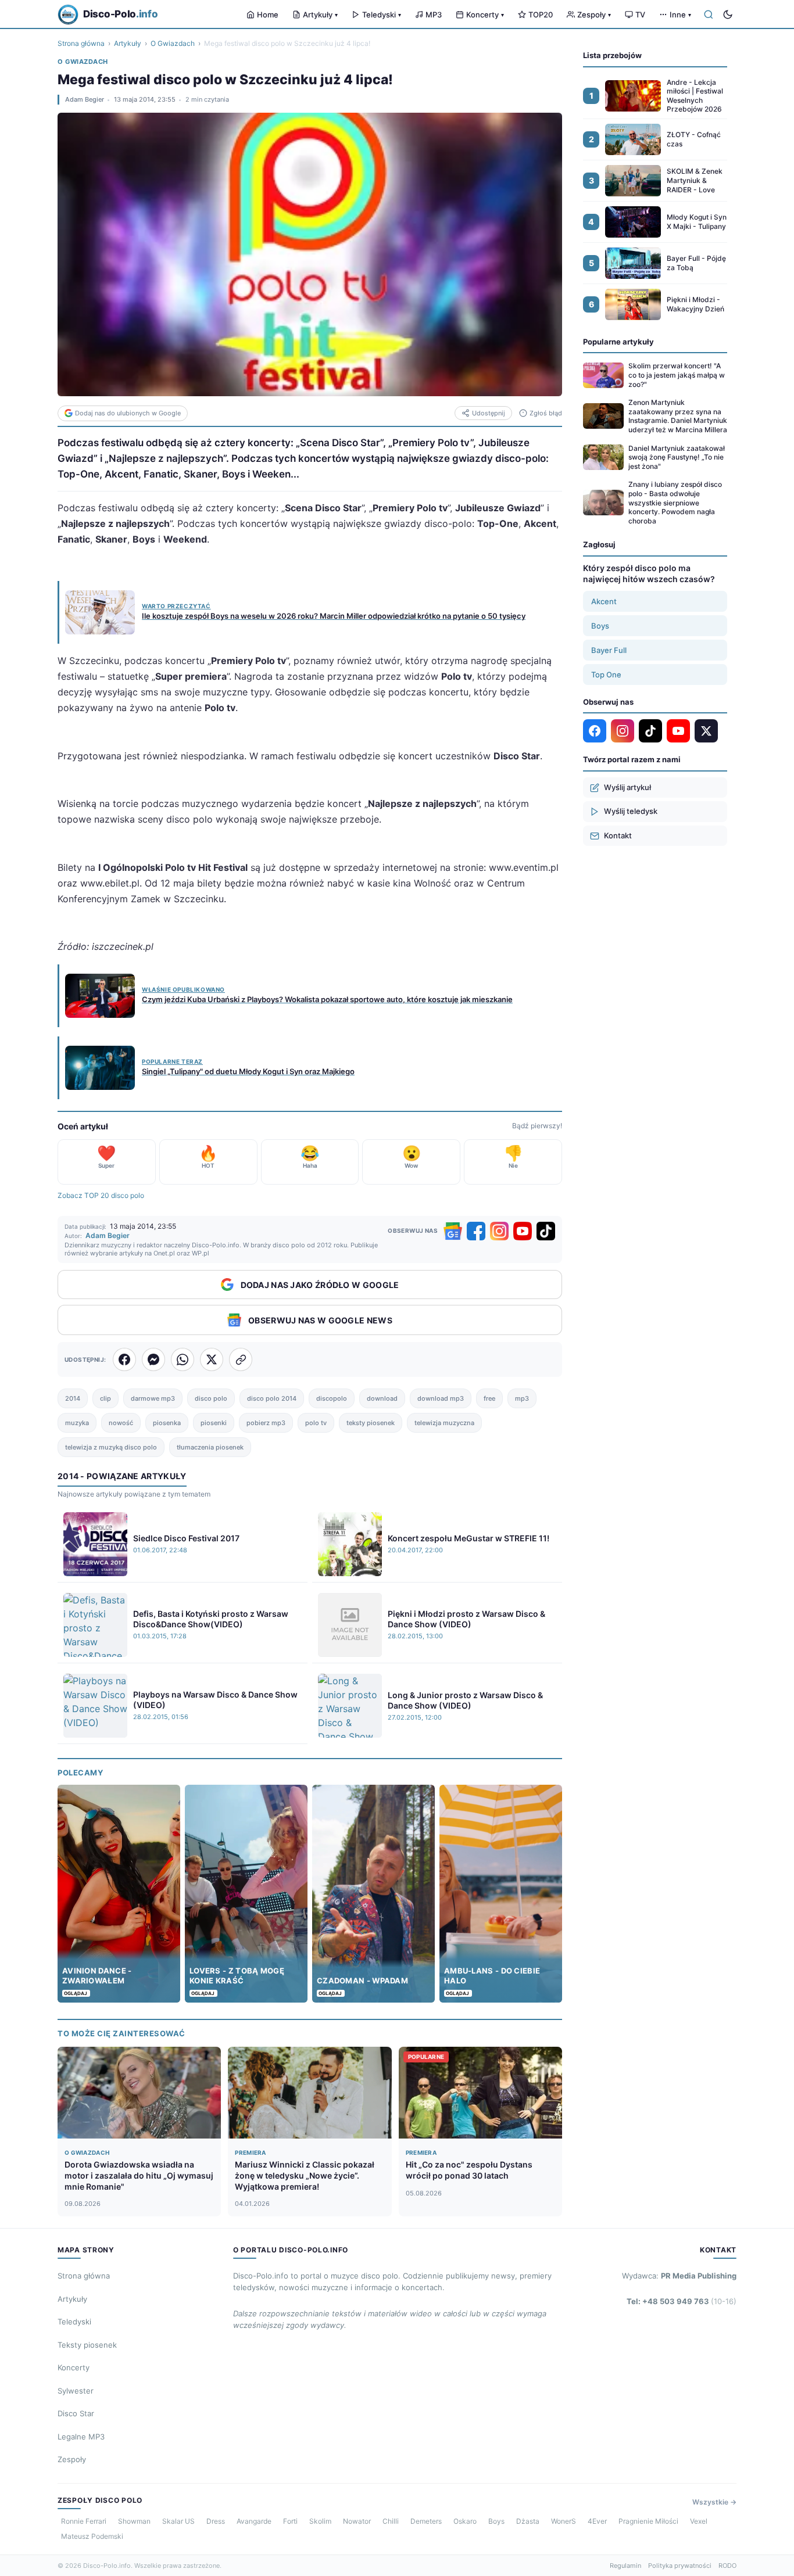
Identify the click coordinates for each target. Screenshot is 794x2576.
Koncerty (485, 15)
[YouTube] (523, 1231)
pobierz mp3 (266, 1423)
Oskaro (465, 2521)
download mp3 (441, 1398)
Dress (216, 2521)
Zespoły (594, 15)
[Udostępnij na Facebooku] (124, 1359)
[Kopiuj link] (241, 1359)
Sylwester (76, 2391)
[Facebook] (476, 1231)
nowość (121, 1423)
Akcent (604, 601)
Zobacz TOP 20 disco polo (101, 1195)
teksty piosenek (371, 1423)
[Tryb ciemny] (728, 15)
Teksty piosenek (87, 2345)
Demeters (426, 2521)
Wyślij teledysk (631, 811)
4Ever (597, 2521)
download (382, 1398)
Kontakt (618, 835)
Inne (680, 15)
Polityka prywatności (680, 2566)
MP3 (434, 15)
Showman (134, 2521)
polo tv (316, 1423)
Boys (600, 626)
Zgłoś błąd (546, 413)
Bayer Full (609, 650)
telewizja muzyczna (444, 1423)
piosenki (214, 1423)
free (489, 1398)
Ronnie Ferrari (84, 2521)
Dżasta (528, 2521)
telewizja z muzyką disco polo (111, 1447)
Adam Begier (85, 99)
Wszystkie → (714, 2502)
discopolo (332, 1398)
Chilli (391, 2521)
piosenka (167, 1423)
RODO (727, 2566)
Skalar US (178, 2521)
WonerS (564, 2521)
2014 (73, 1398)
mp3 (522, 1398)
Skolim (320, 2521)
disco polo (211, 1398)
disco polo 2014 (272, 1398)
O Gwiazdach (173, 43)
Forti (290, 2521)
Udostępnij (489, 413)
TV (640, 15)
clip (105, 1398)
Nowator (357, 2521)
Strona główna (81, 43)
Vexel (699, 2521)
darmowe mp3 (153, 1398)
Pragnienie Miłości (648, 2521)
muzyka (77, 1423)
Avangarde (254, 2521)
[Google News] (453, 1231)
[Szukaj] (709, 15)
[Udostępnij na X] (212, 1359)
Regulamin (625, 2566)
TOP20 (541, 15)
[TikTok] (546, 1231)
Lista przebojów (612, 55)
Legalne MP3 (81, 2437)
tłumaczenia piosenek (210, 1447)
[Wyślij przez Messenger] (153, 1359)
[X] (706, 731)
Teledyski (382, 15)
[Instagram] (499, 1231)
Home (268, 15)
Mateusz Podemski (92, 2536)
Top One (606, 675)
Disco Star (76, 2413)
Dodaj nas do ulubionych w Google (128, 413)
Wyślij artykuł (627, 787)
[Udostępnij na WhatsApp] (183, 1359)
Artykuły (320, 15)
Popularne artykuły (618, 342)
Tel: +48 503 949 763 (682, 2301)
